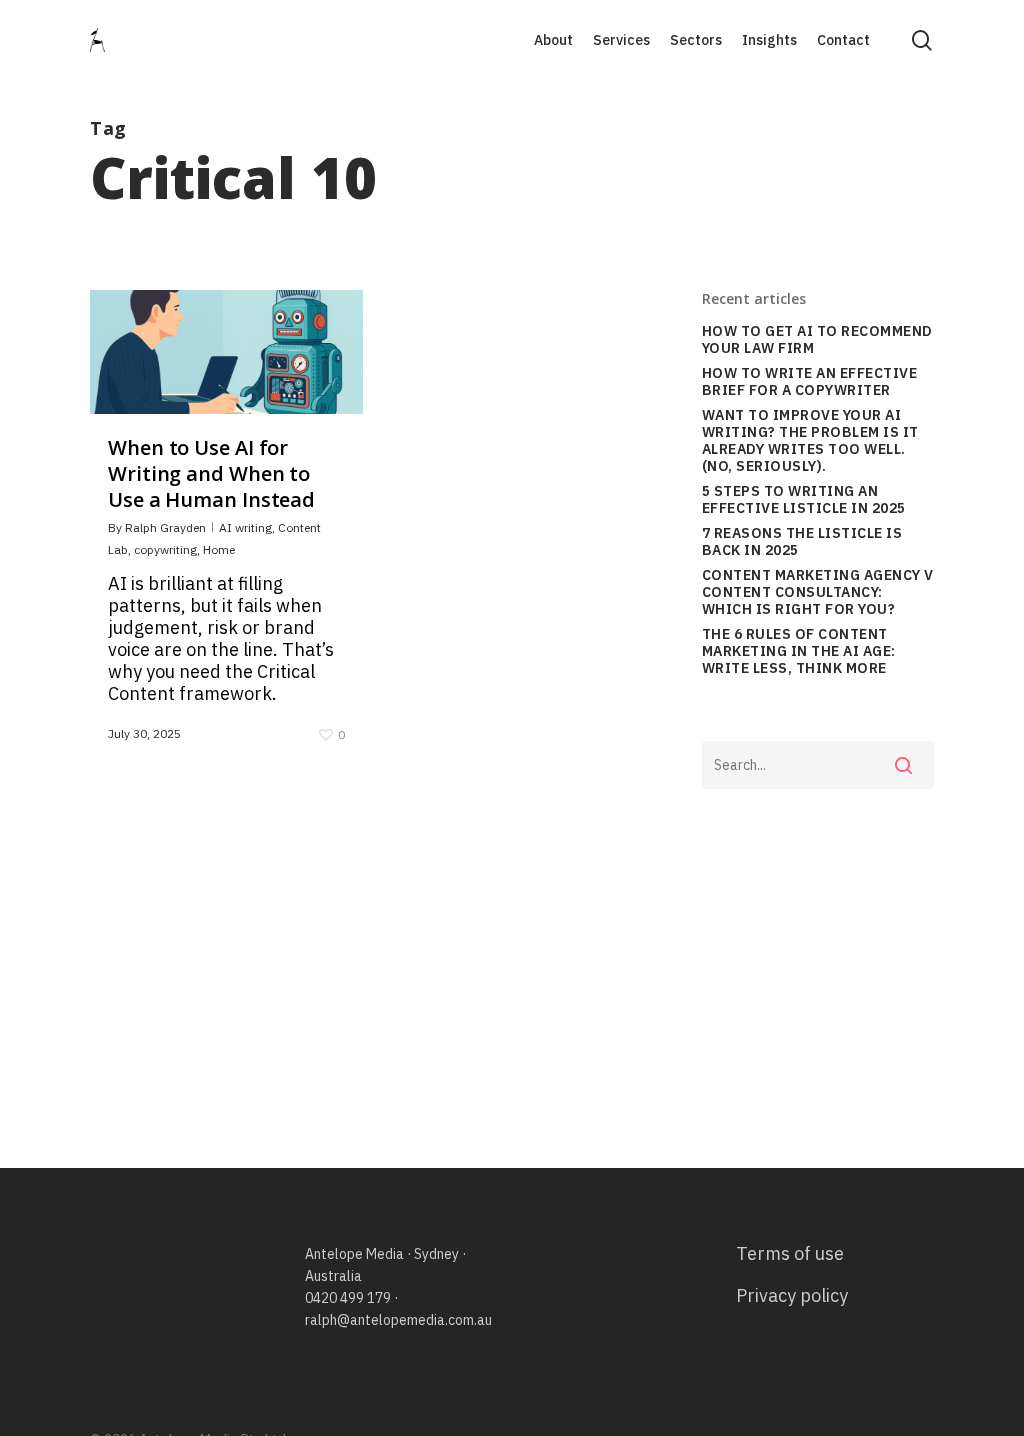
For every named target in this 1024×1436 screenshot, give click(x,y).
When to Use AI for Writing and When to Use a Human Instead (211, 473)
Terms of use (790, 1253)
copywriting (165, 549)
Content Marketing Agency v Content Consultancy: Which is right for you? (818, 592)
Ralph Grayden (165, 527)
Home (219, 549)
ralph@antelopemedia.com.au (398, 1320)
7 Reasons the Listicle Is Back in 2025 (802, 542)
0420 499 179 (348, 1298)
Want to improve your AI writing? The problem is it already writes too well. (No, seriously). (810, 441)
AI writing (245, 527)
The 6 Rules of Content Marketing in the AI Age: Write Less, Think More (799, 651)
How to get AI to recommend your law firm (817, 340)
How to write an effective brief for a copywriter (810, 382)
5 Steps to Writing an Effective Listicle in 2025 (804, 500)
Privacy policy (792, 1295)
